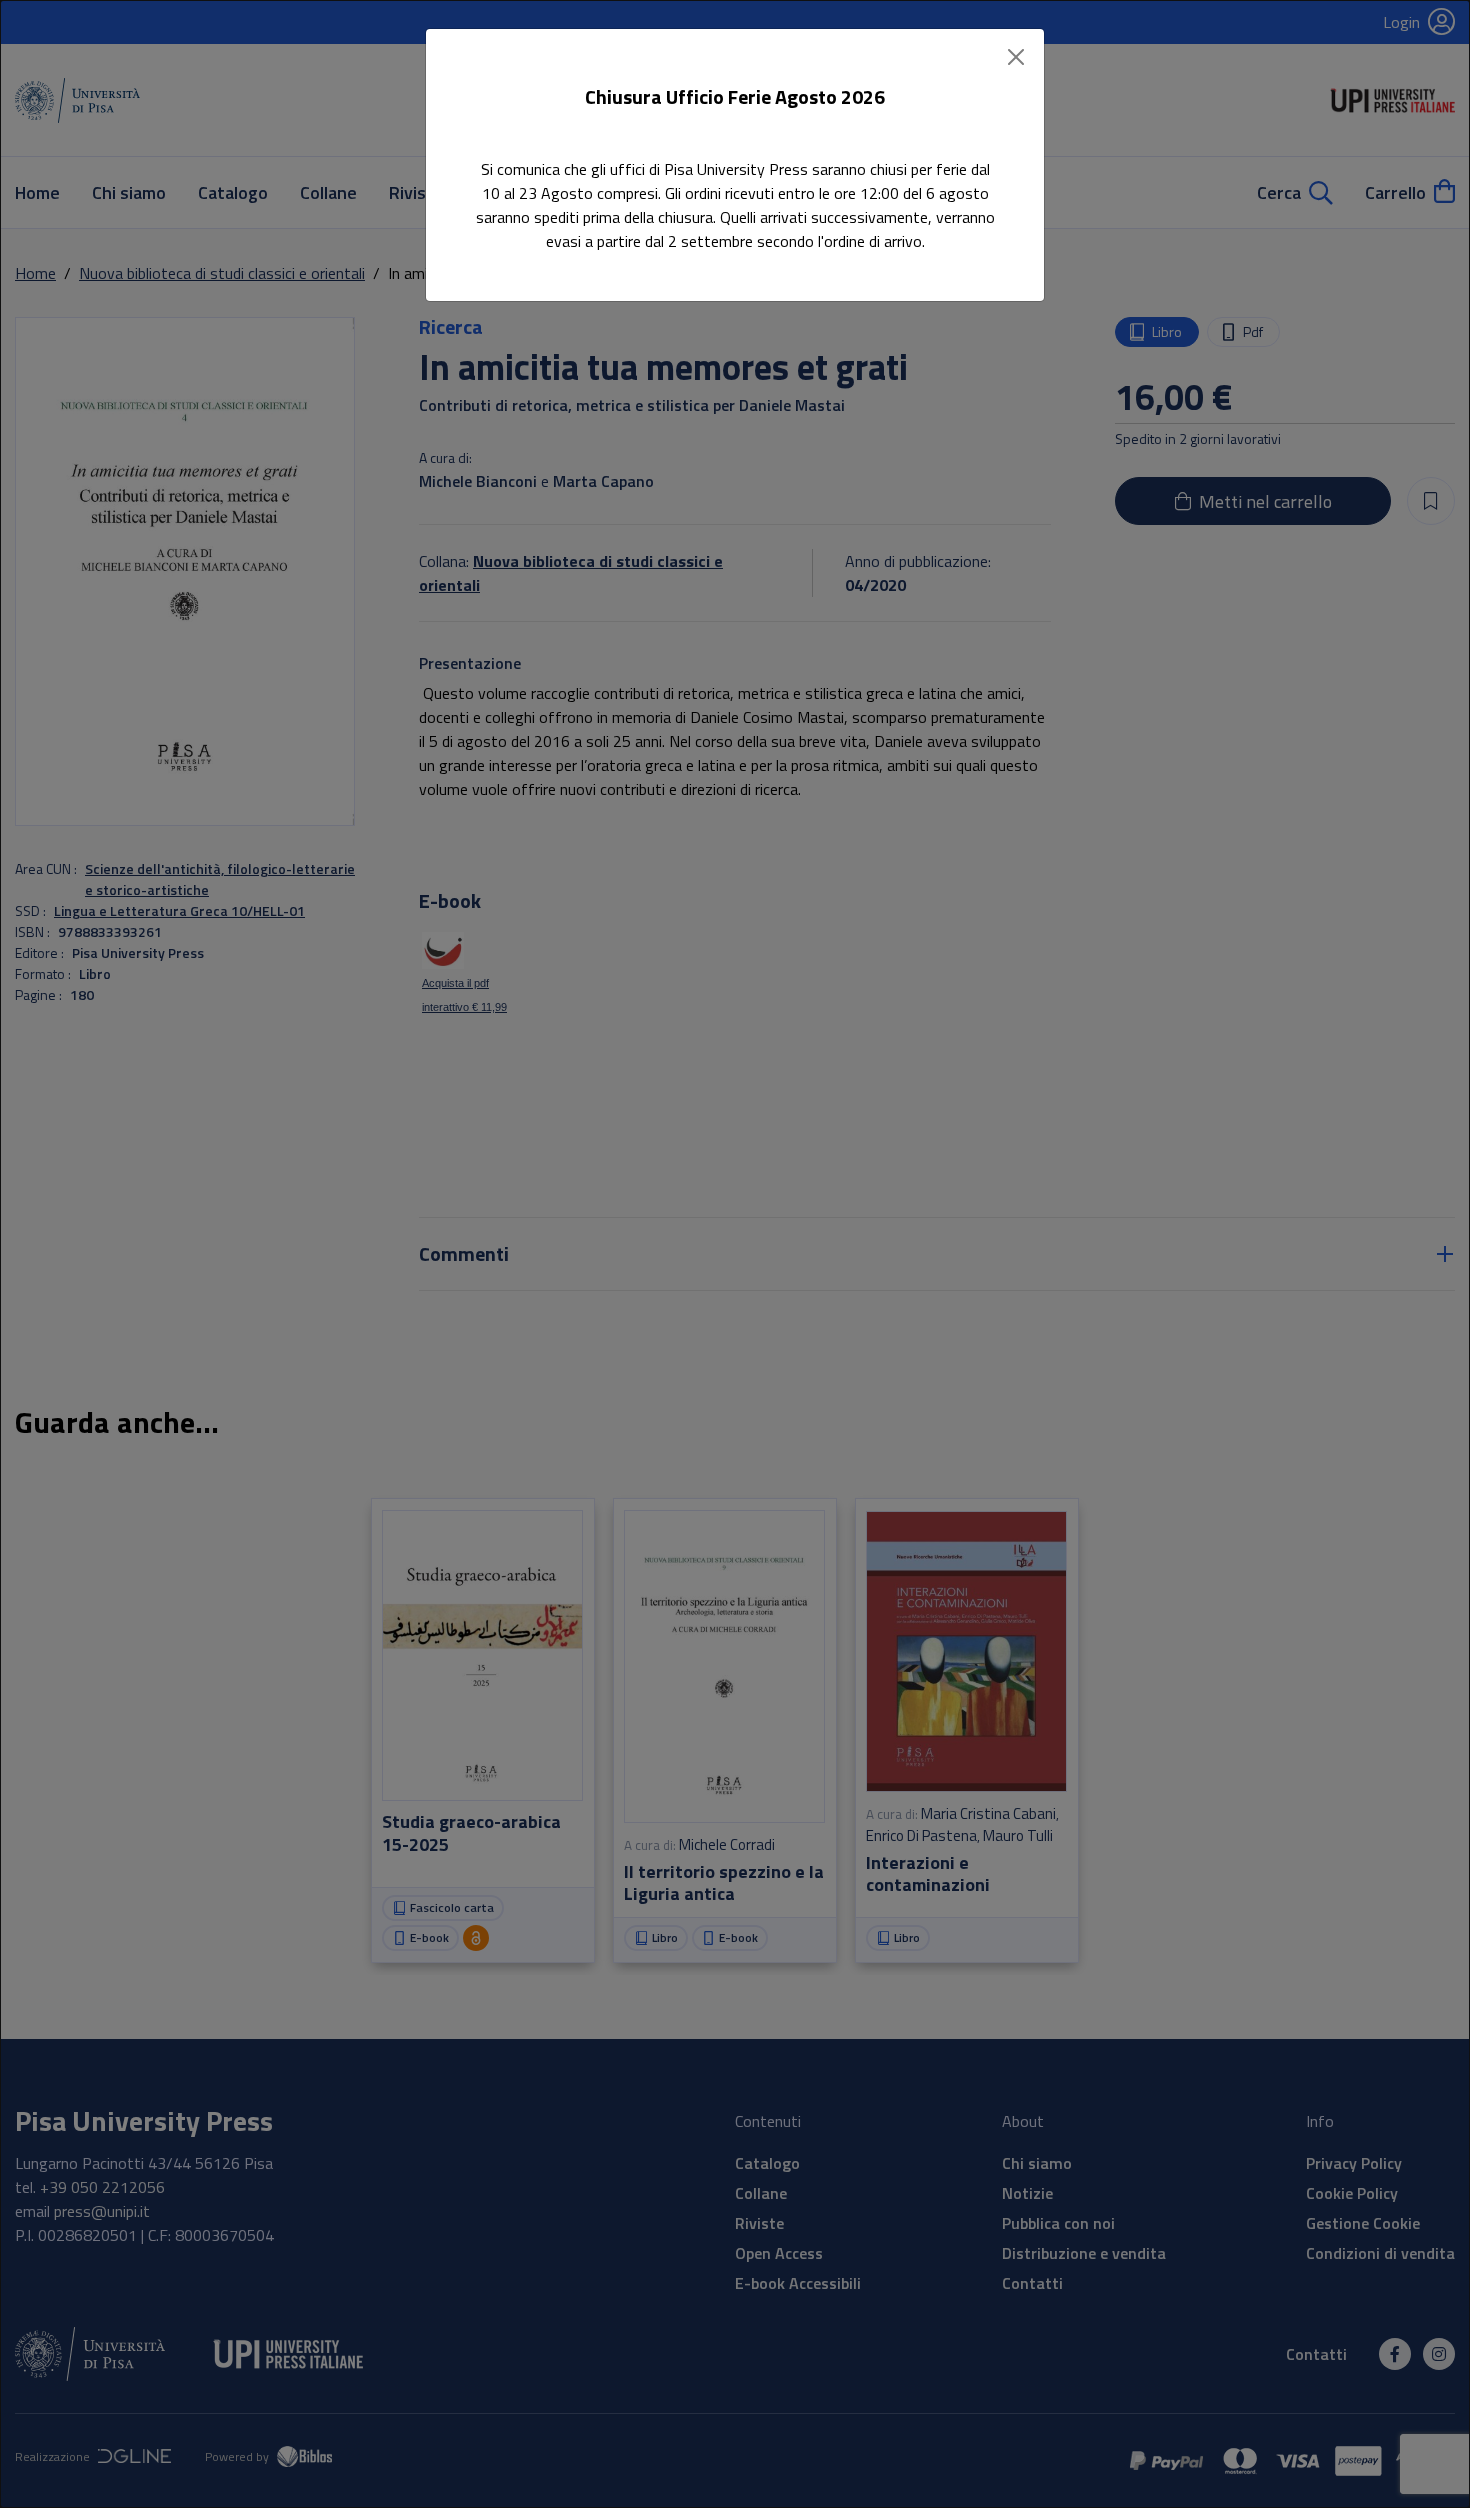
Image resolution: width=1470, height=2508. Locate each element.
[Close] (1016, 57)
